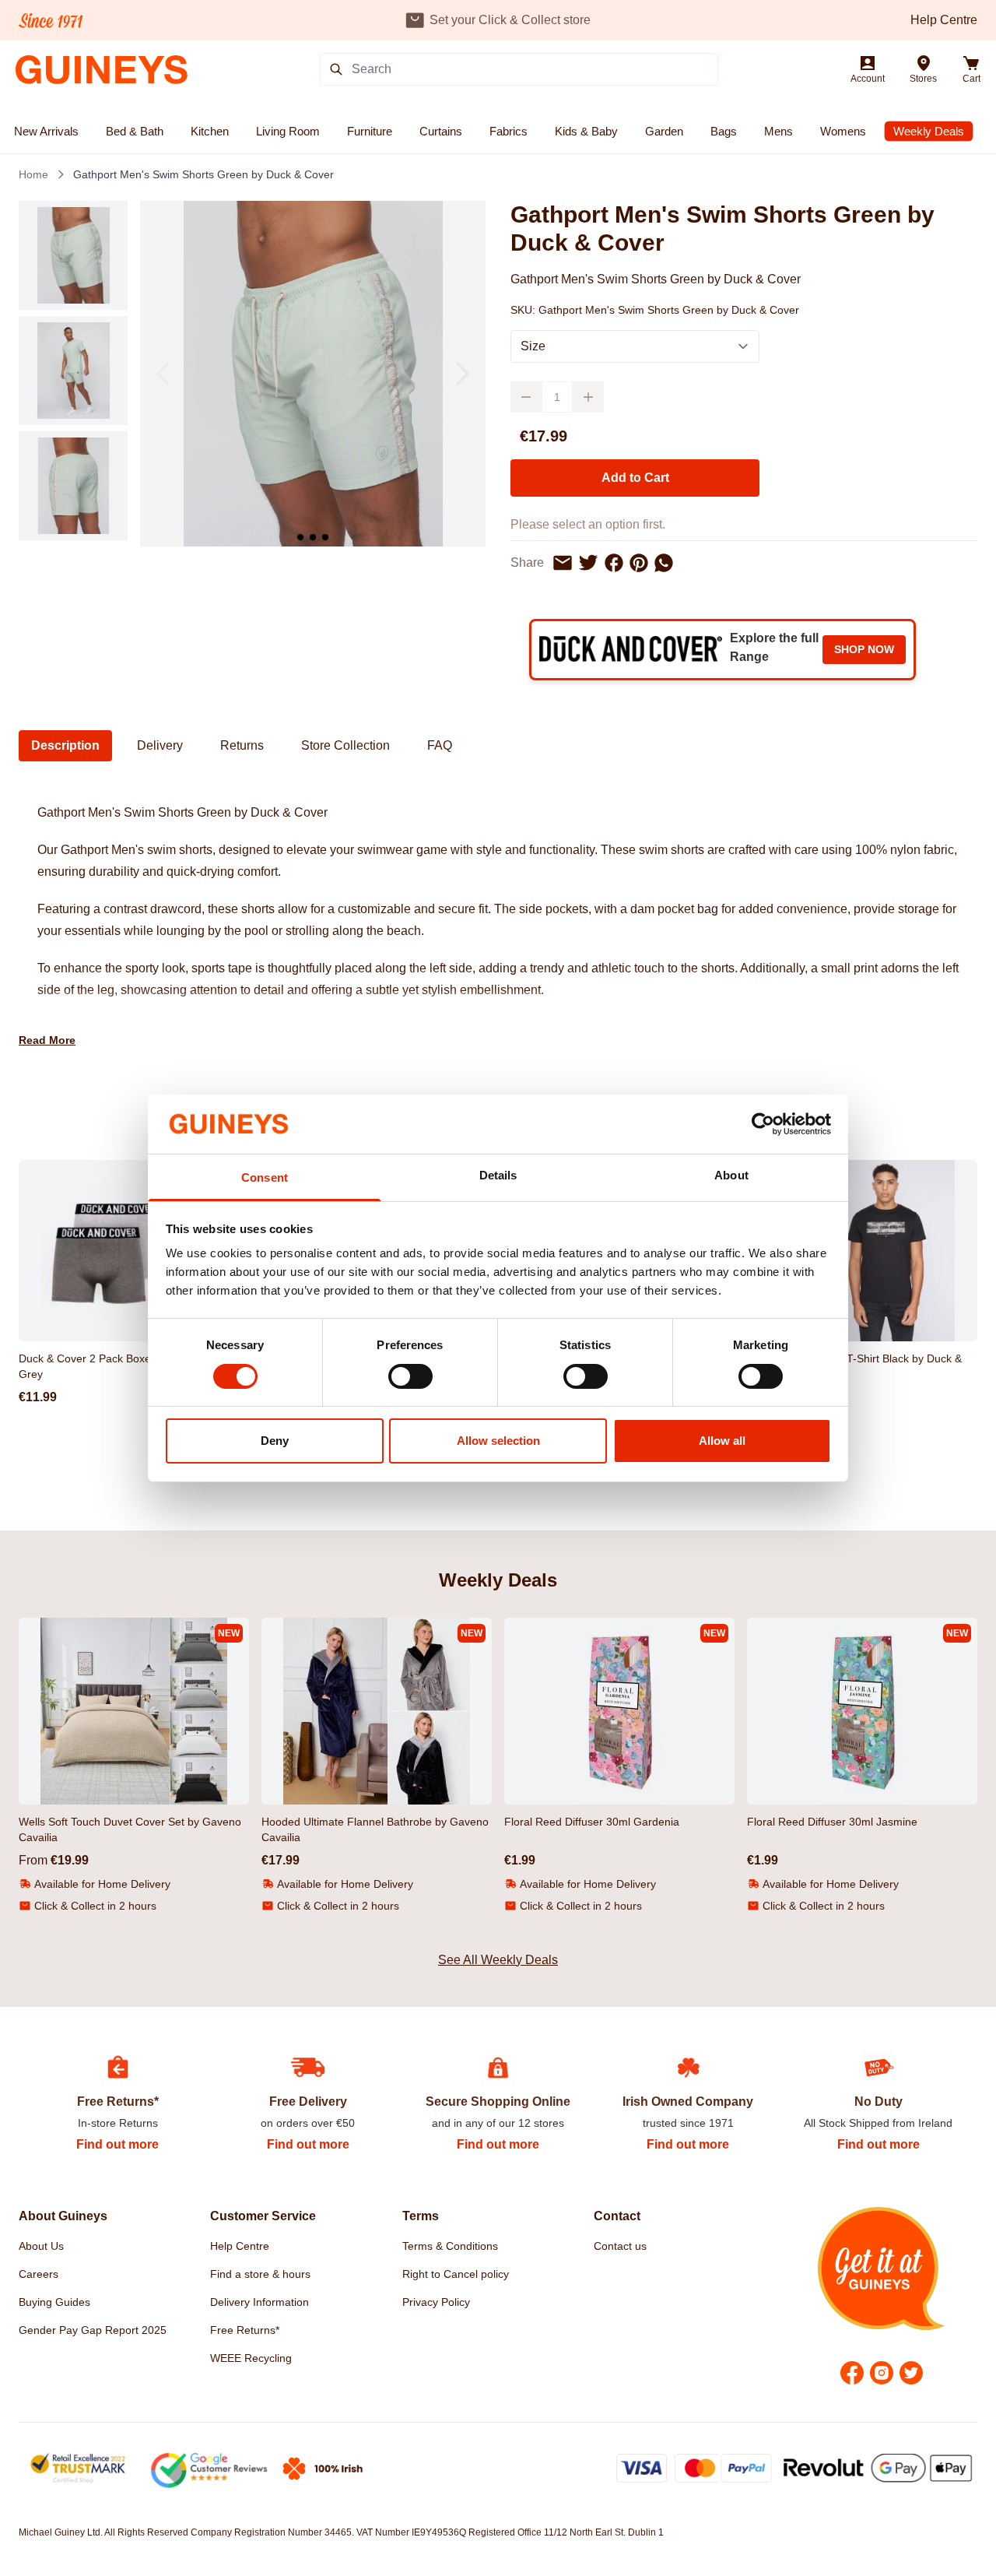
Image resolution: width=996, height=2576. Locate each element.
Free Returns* (245, 2330)
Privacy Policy (436, 2302)
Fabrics (509, 131)
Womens (843, 131)
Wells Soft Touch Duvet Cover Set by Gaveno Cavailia (130, 1829)
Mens (779, 131)
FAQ (440, 745)
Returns (242, 745)
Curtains (441, 131)
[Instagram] (882, 2373)
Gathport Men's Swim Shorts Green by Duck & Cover (203, 174)
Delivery (160, 745)
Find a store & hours (260, 2274)
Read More (47, 1040)
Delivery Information (260, 2302)
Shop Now (864, 649)
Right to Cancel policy (456, 2274)
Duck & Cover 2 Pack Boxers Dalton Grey (107, 1366)
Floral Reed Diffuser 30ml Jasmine (832, 1822)
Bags (724, 131)
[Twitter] (911, 2373)
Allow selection (498, 1441)
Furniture (370, 131)
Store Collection (345, 745)
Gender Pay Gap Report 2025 (93, 2330)
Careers (39, 2274)
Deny (275, 1441)
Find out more (117, 2144)
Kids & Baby (586, 131)
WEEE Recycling (251, 2358)
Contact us (620, 2246)
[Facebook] (852, 2373)
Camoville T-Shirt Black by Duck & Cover (879, 1366)
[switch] (410, 1376)
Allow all (722, 1441)
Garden (664, 131)
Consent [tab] (265, 1177)
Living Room (288, 131)
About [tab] (731, 1175)
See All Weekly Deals (498, 1960)
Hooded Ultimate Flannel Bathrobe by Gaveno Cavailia (375, 1829)
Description (65, 745)
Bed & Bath (135, 131)
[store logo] (102, 70)
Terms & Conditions (450, 2246)
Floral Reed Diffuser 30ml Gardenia (592, 1822)
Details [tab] (498, 1175)
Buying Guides (54, 2302)
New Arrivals (46, 131)
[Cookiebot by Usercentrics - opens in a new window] (763, 1124)
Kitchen (210, 131)
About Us (41, 2246)
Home (33, 174)
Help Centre (944, 20)
